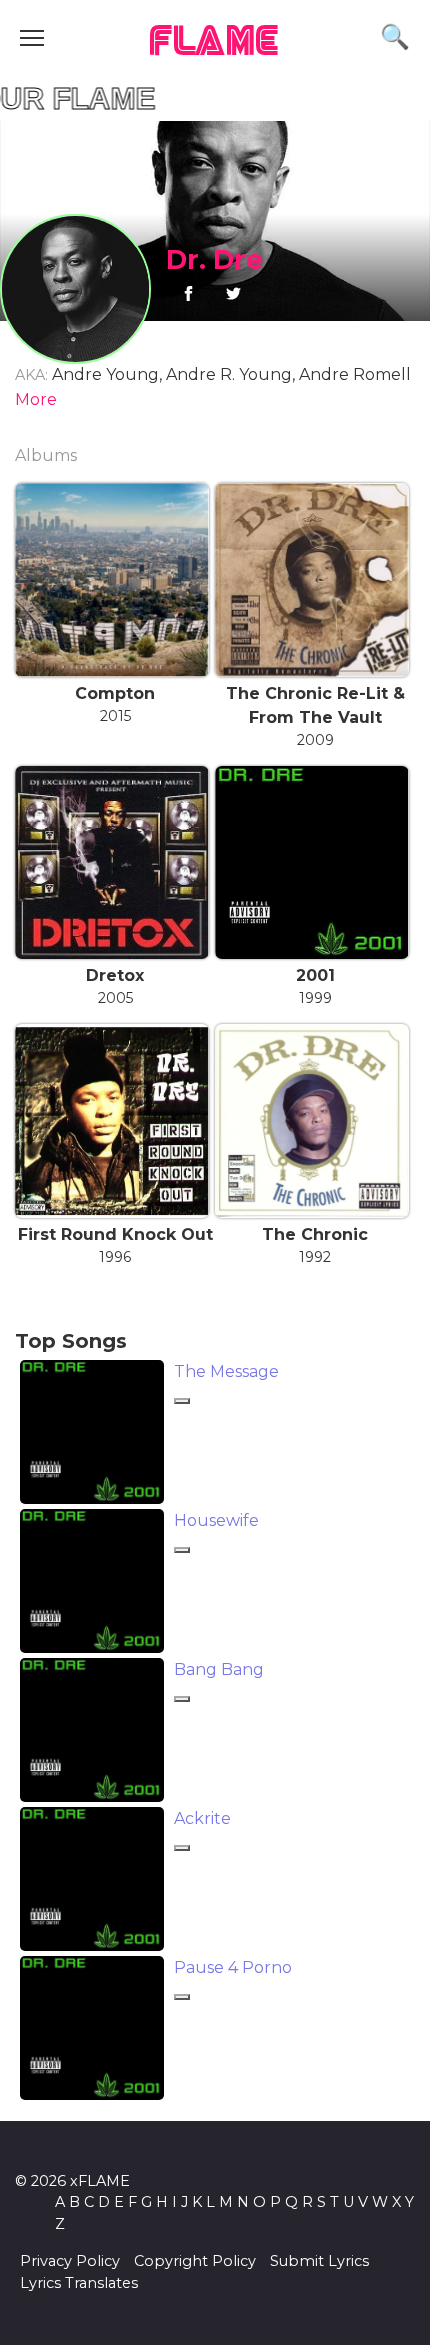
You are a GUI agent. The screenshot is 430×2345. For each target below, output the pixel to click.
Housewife (216, 1520)
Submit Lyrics (319, 2261)
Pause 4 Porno (233, 1967)
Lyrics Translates (79, 2283)
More (36, 399)
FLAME (215, 42)
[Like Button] (182, 1401)
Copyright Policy (195, 2261)
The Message (226, 1371)
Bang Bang (219, 1669)
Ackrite (202, 1818)
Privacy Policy (70, 2261)
